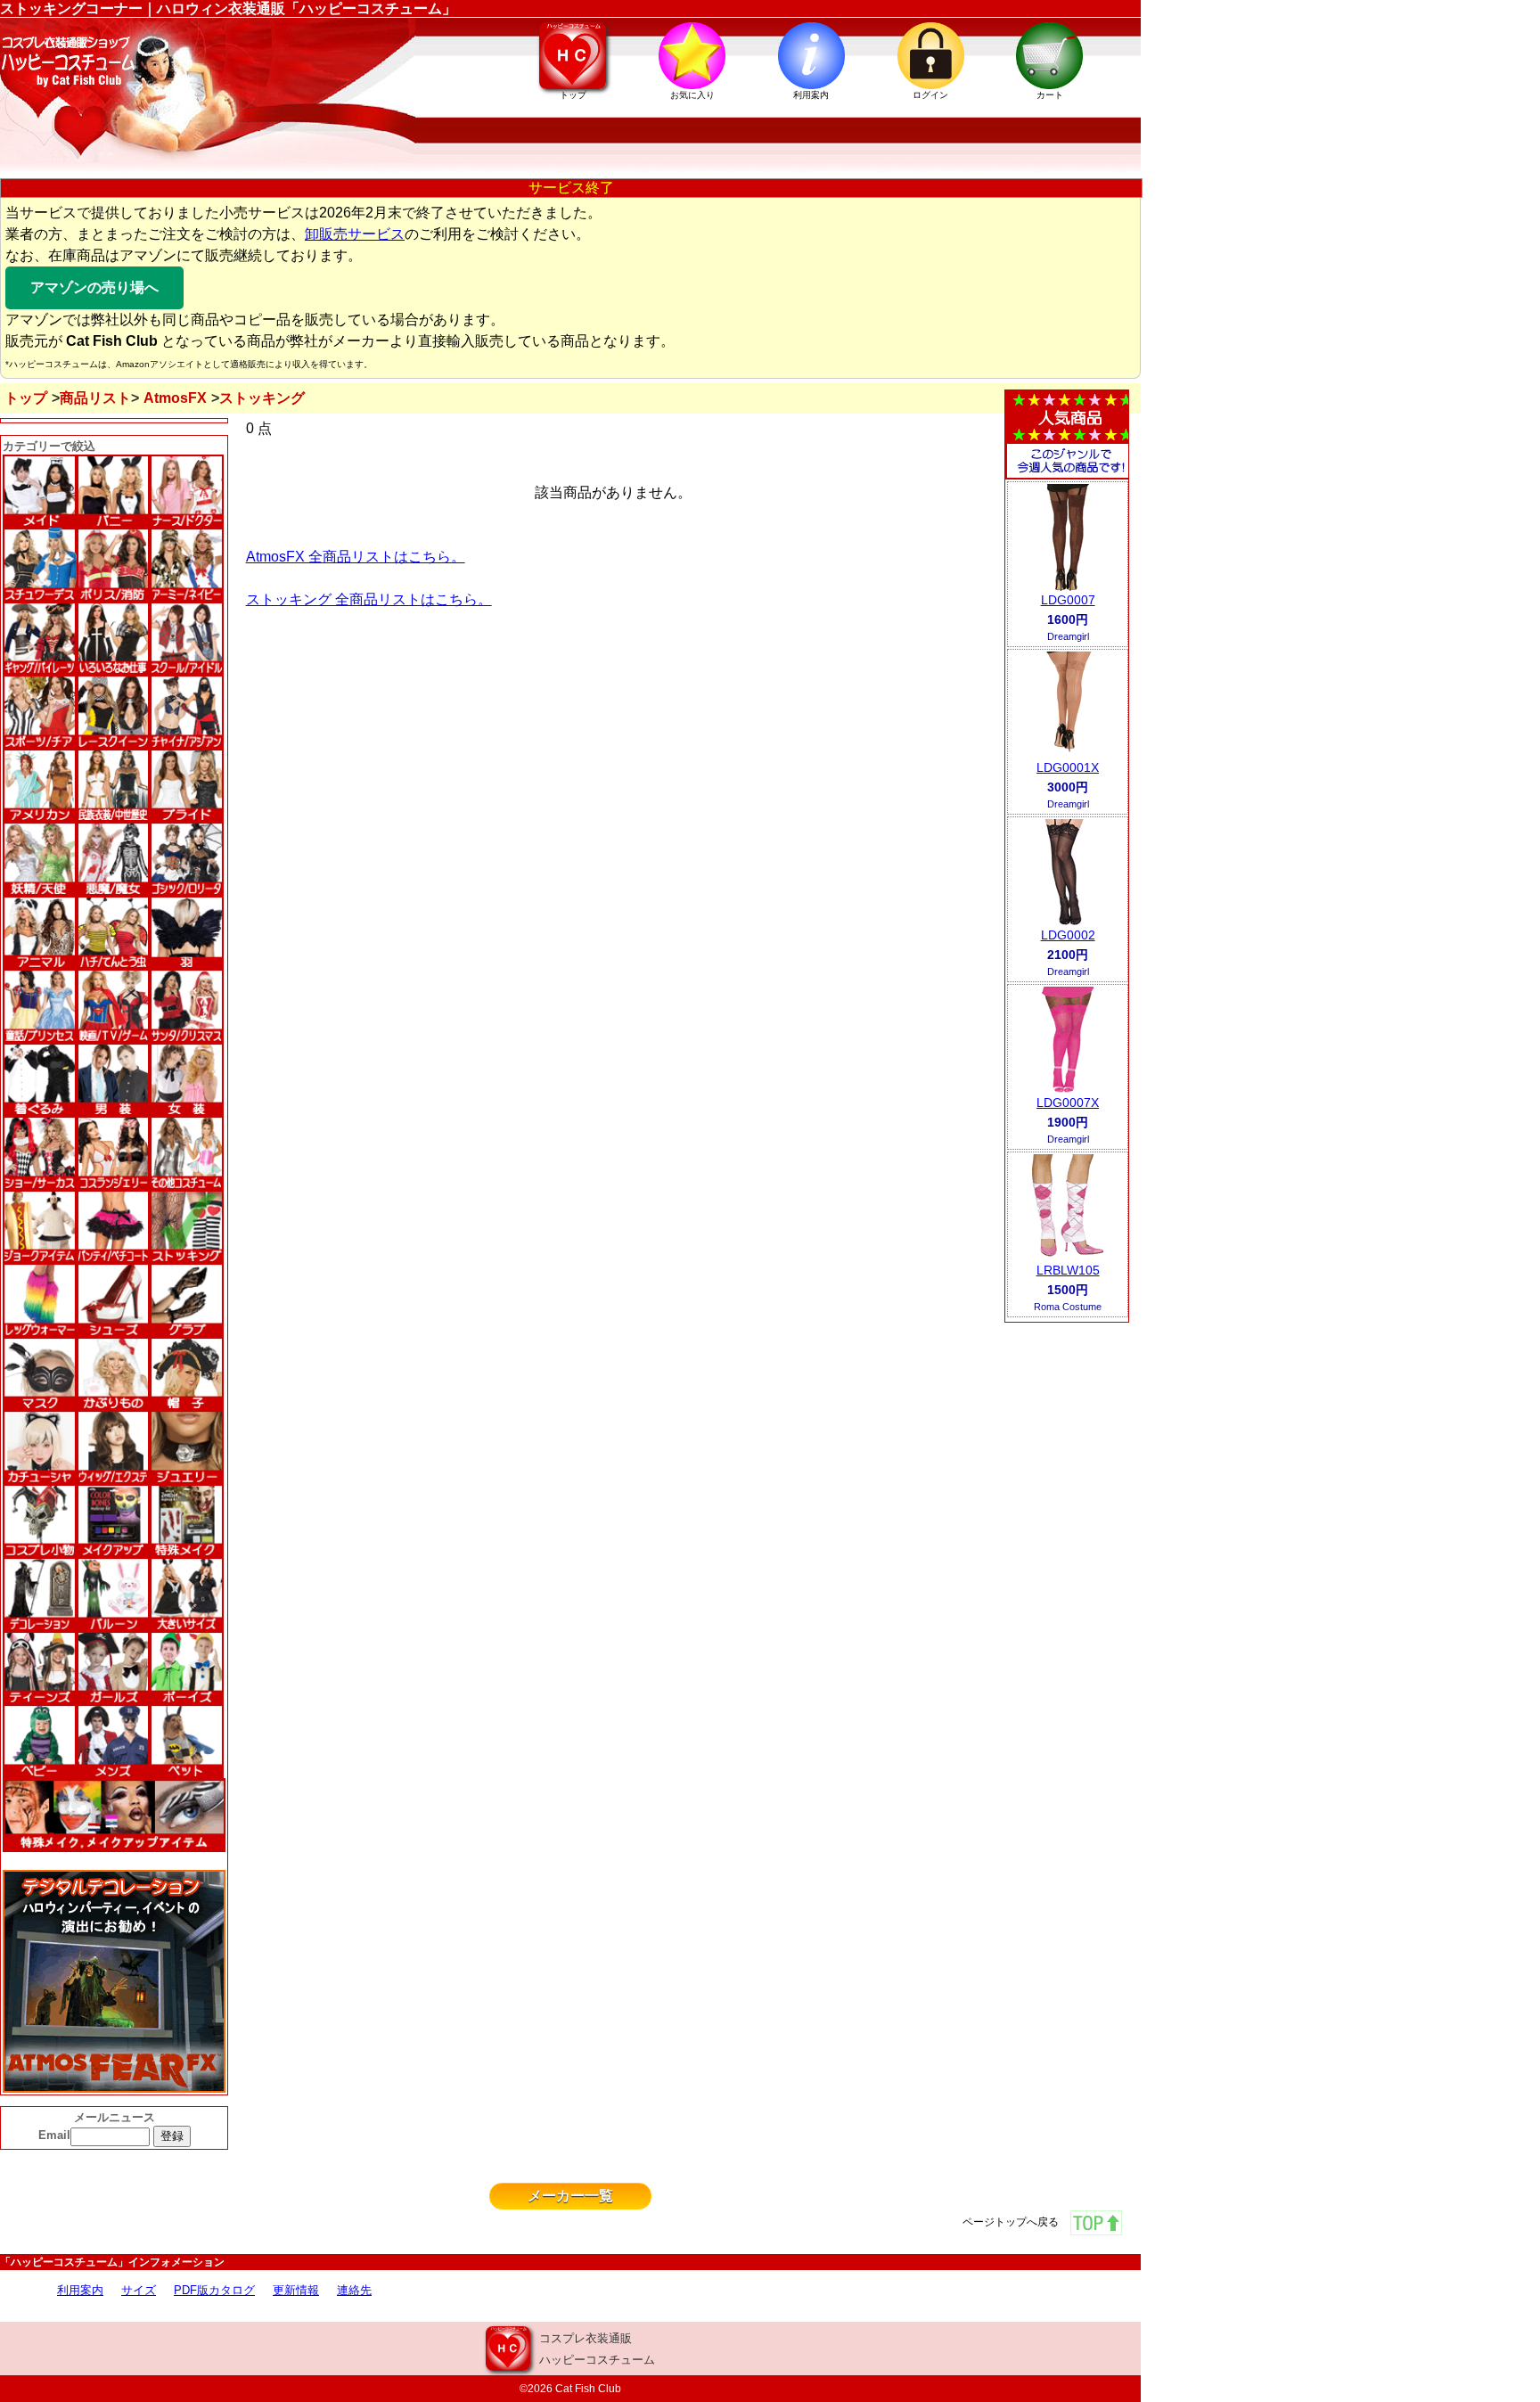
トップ (26, 398)
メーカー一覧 (570, 2196)
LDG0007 (1068, 600)
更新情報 (296, 2290)
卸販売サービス (355, 234)
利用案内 (80, 2290)
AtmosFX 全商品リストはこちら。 (356, 557)
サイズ (139, 2290)
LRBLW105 (1068, 1270)
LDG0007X (1068, 1103)
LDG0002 (1068, 935)
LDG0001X (1068, 767)
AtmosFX (175, 398)
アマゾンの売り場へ (94, 287)
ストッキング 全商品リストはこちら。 (369, 599)
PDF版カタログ (214, 2290)
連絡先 (354, 2290)
